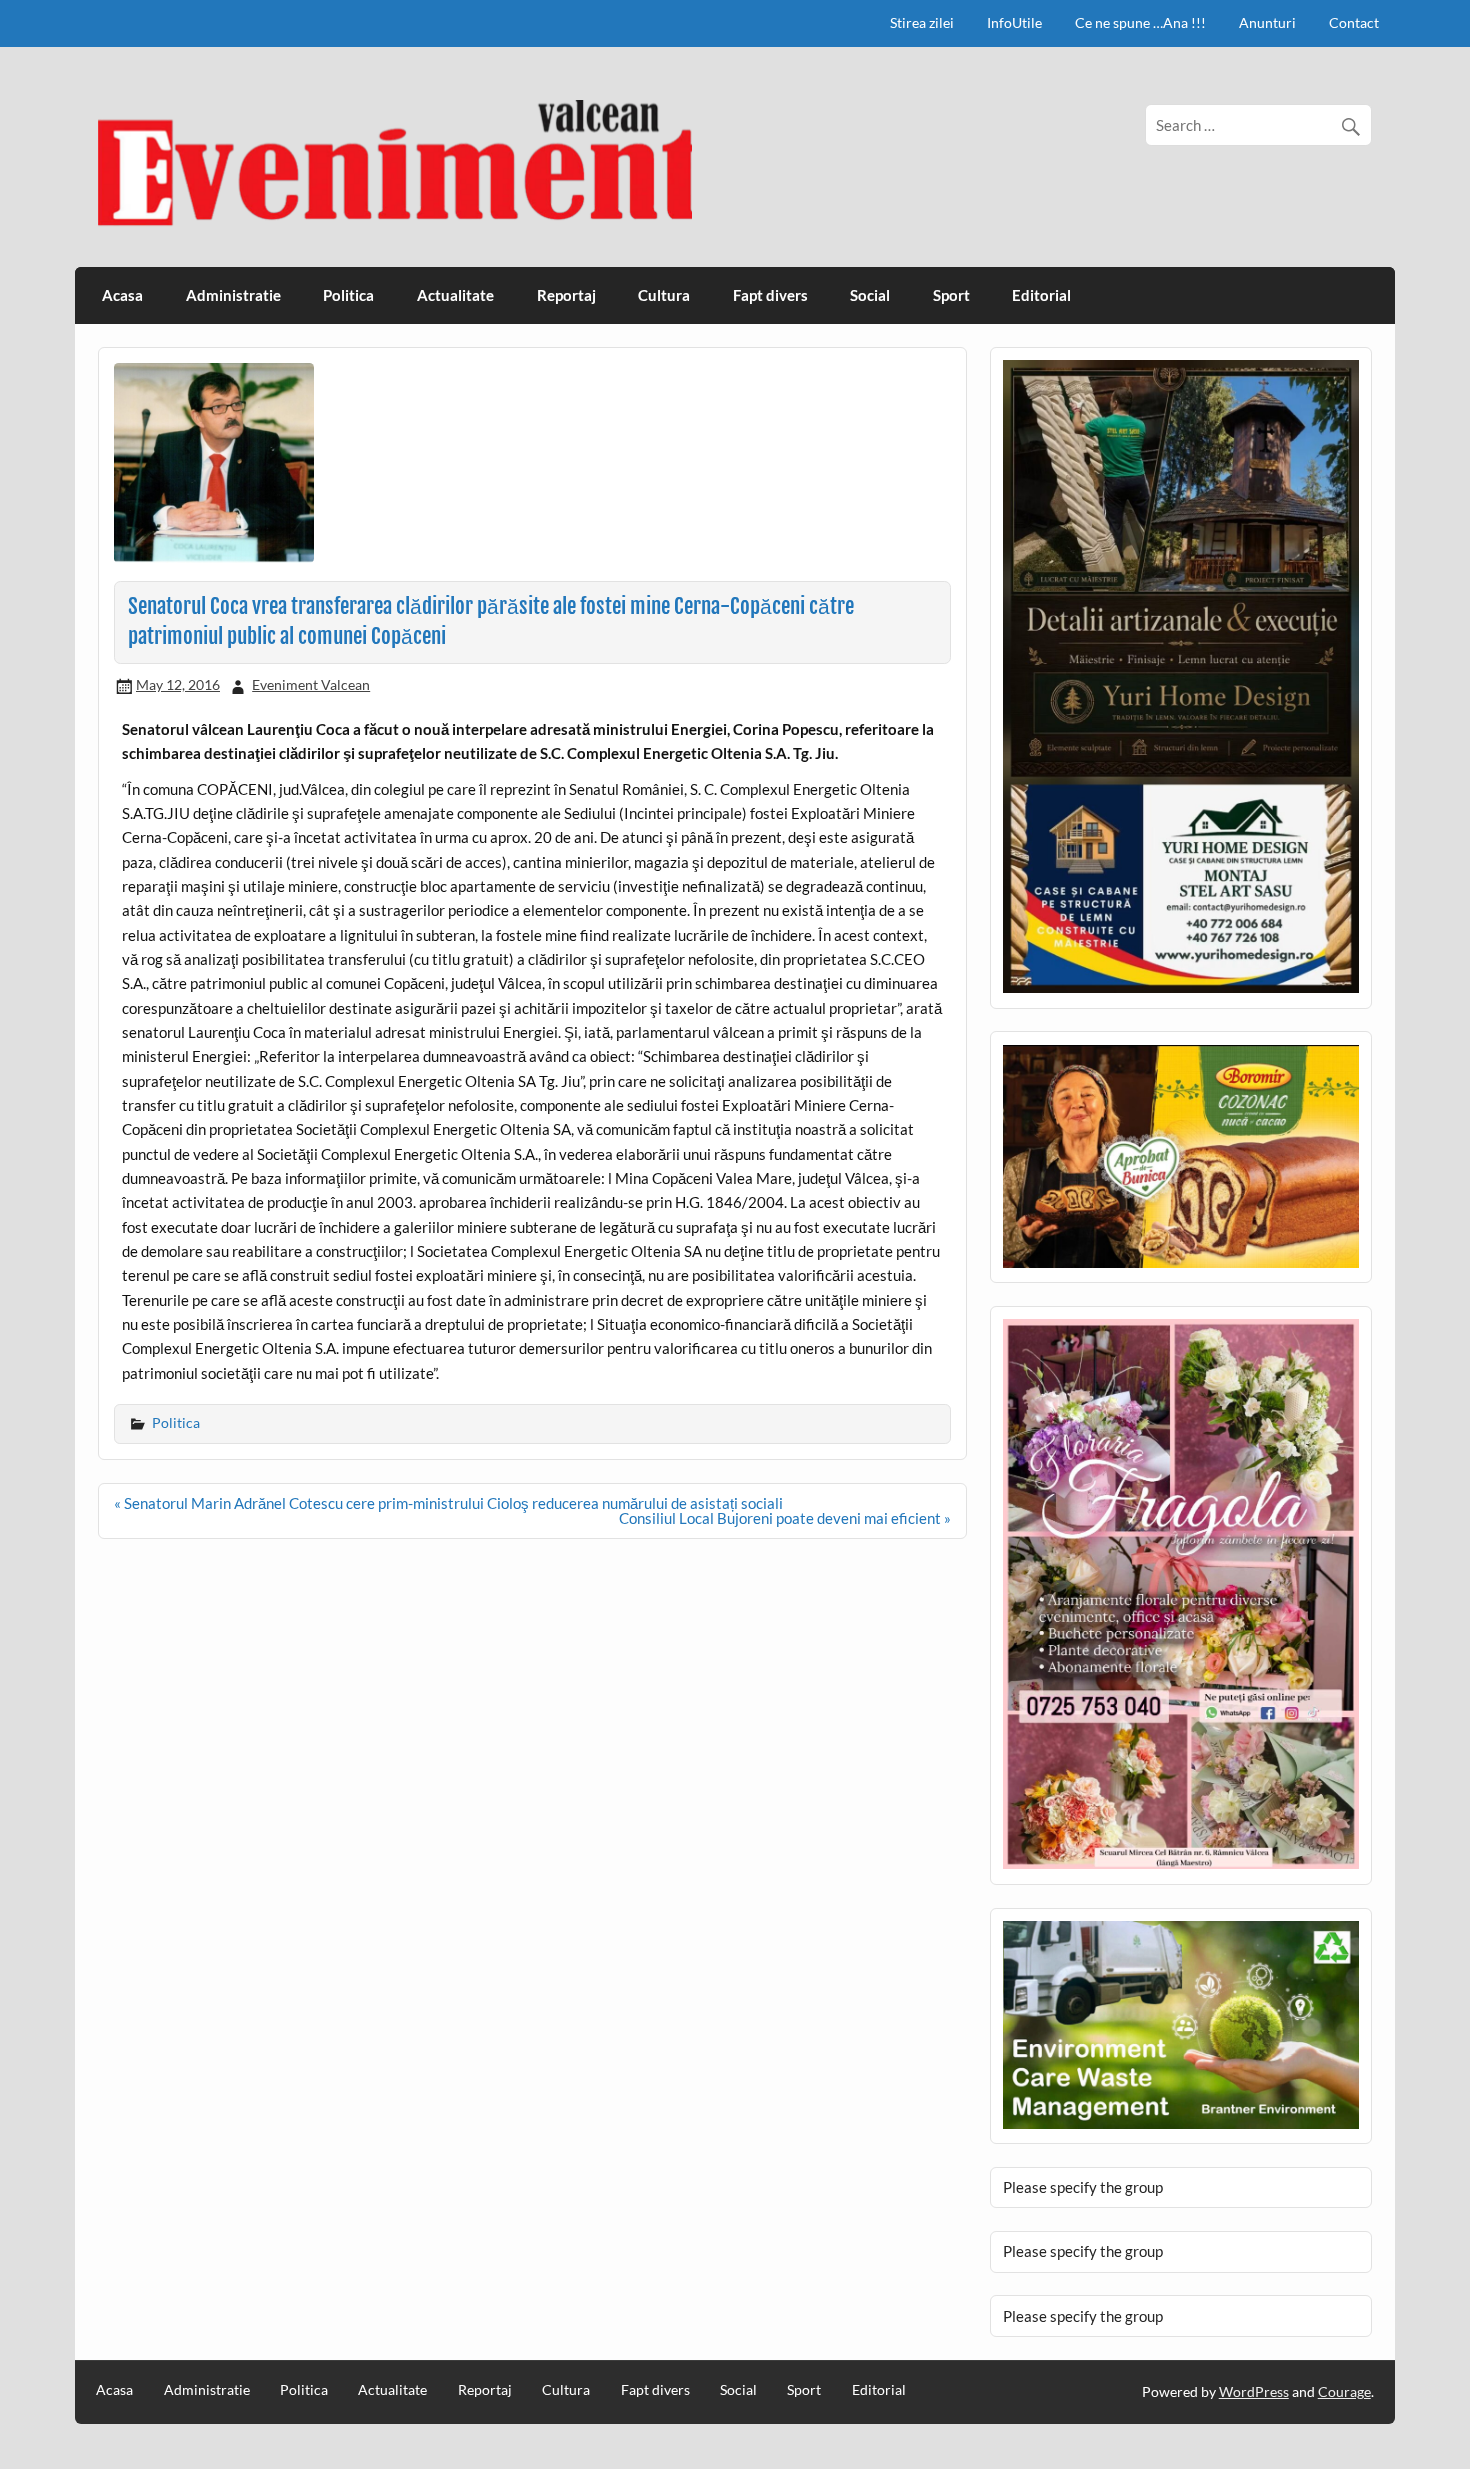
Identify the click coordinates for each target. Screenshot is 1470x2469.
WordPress (1254, 2391)
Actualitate (455, 295)
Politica (348, 295)
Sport (951, 295)
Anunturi (1267, 22)
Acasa (122, 295)
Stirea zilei (922, 22)
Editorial (1041, 295)
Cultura (664, 295)
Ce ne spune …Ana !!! (1140, 22)
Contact (1354, 22)
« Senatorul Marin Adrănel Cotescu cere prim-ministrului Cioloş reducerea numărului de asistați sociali (448, 1503)
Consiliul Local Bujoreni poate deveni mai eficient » (785, 1518)
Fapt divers (770, 295)
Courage (1344, 2391)
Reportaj (566, 295)
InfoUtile (1014, 22)
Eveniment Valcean (311, 684)
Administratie (233, 295)
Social (870, 295)
